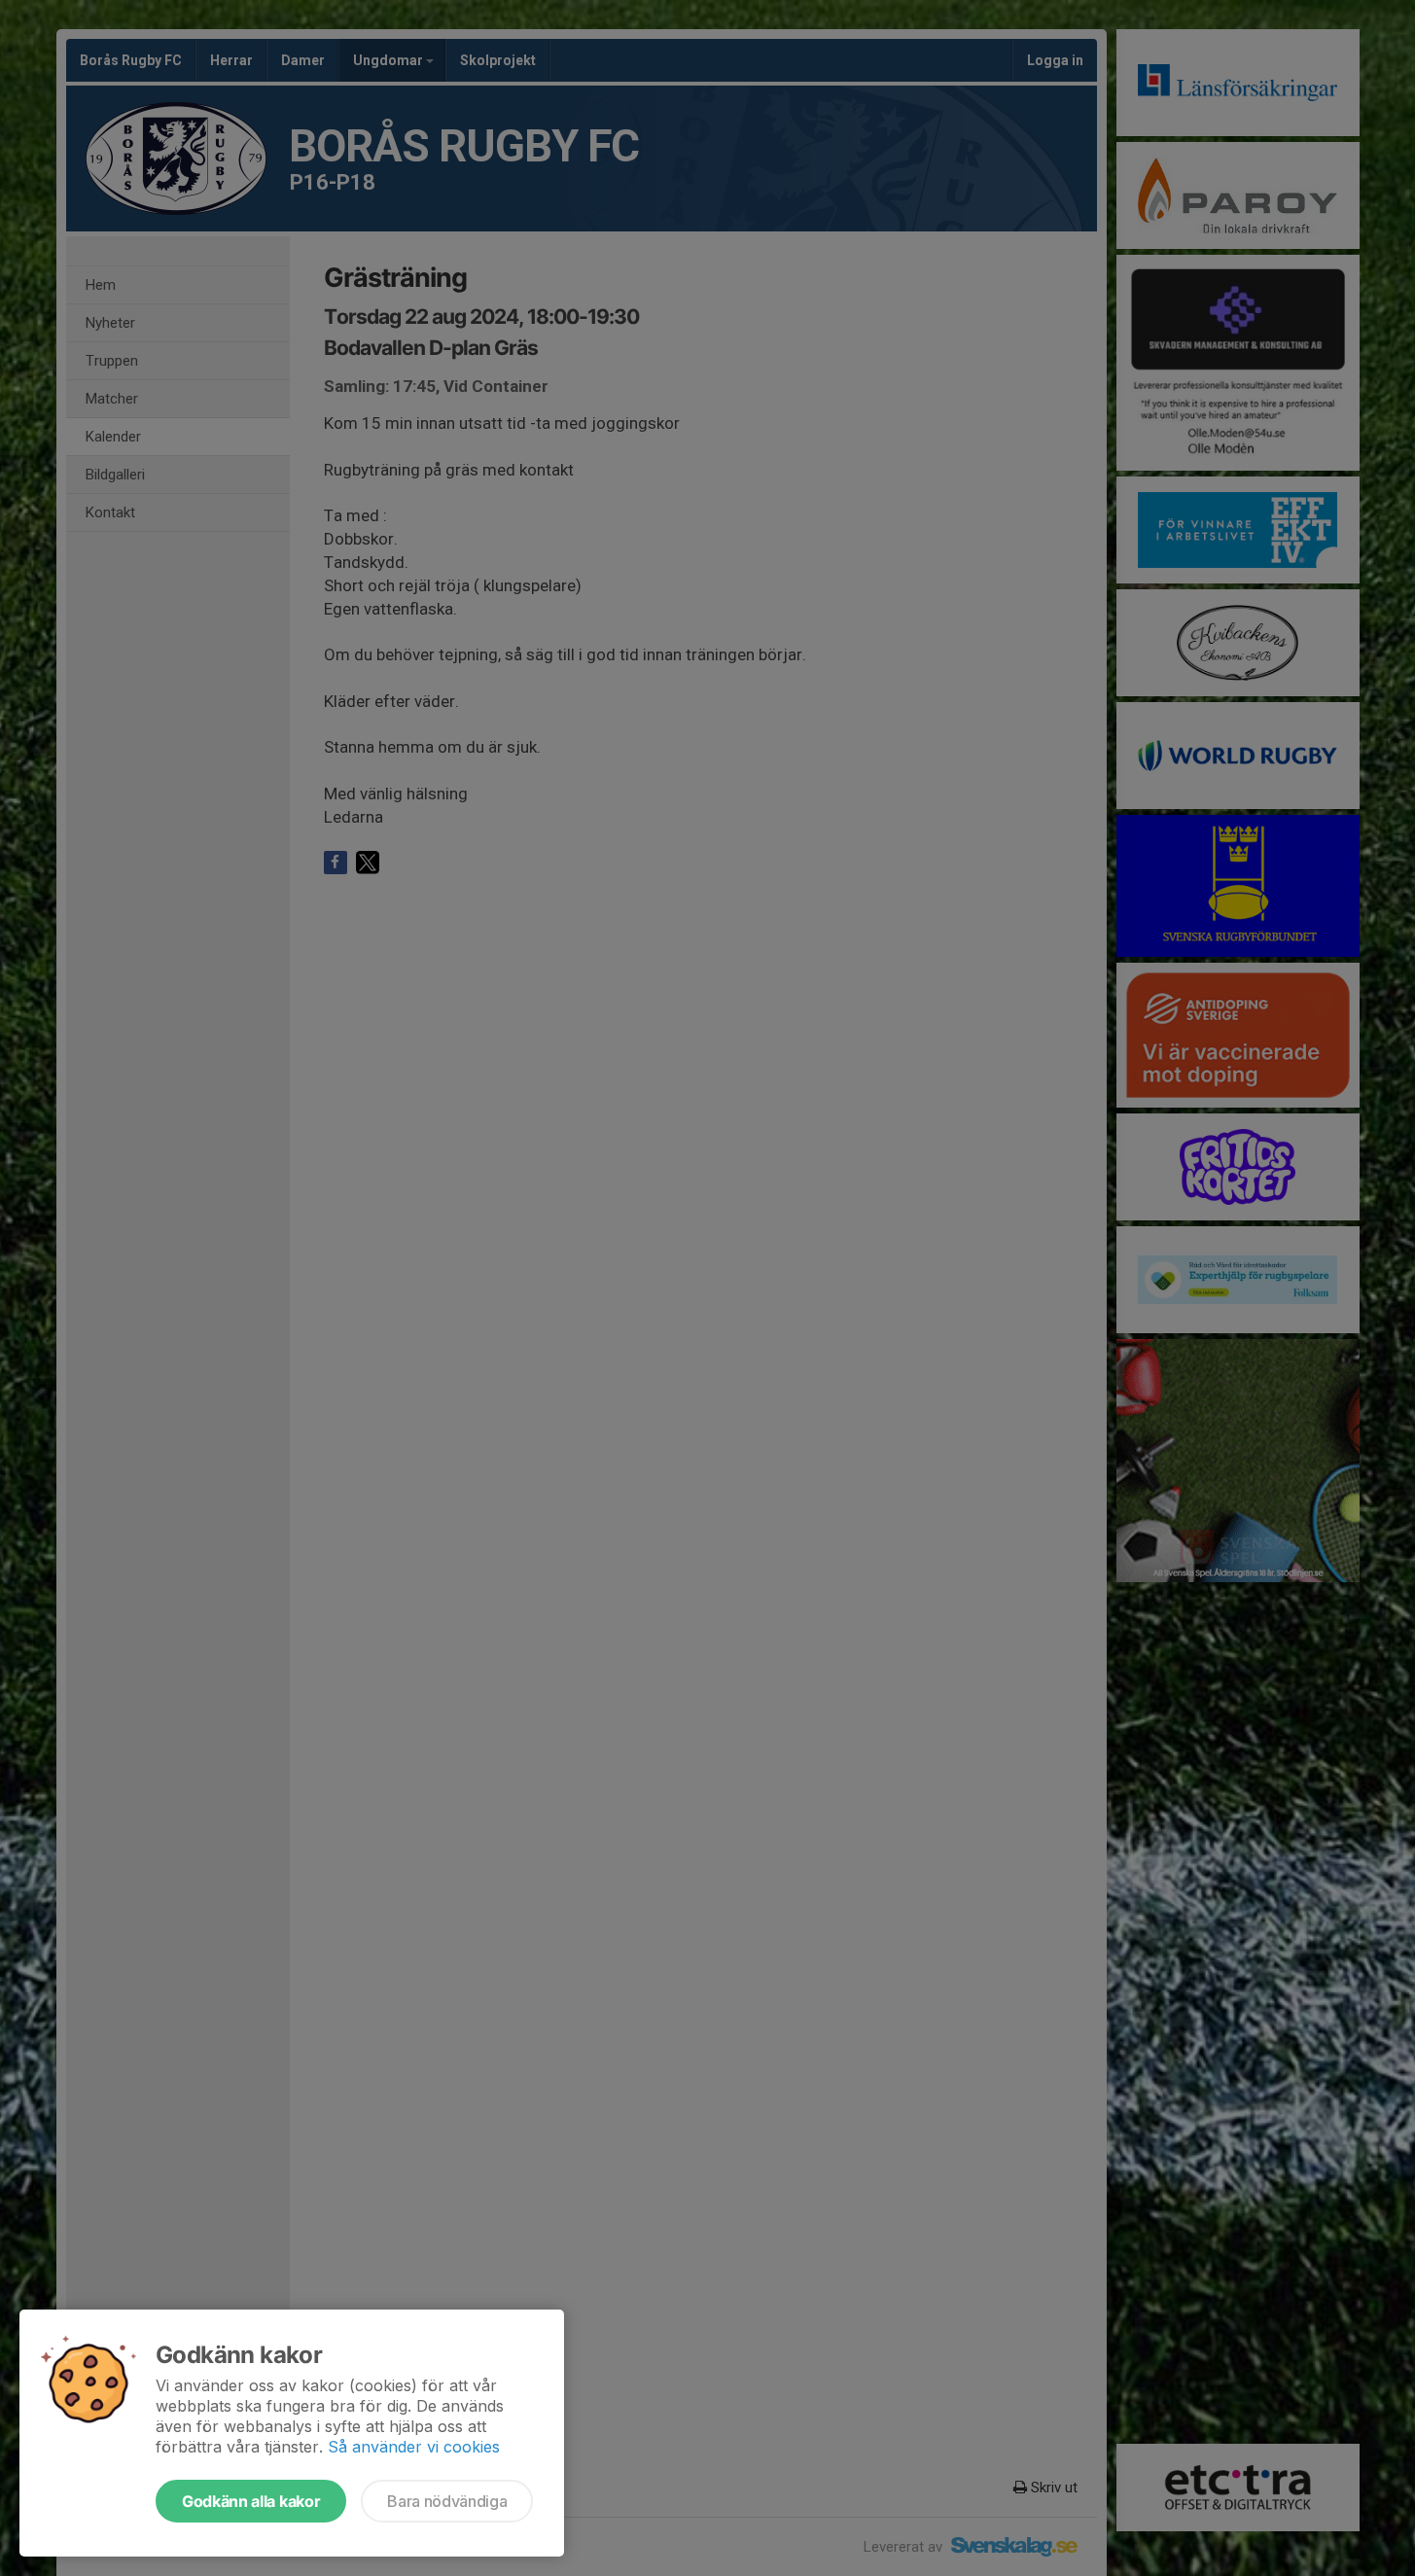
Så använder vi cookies (414, 2447)
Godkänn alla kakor (251, 2501)
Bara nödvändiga (447, 2501)
